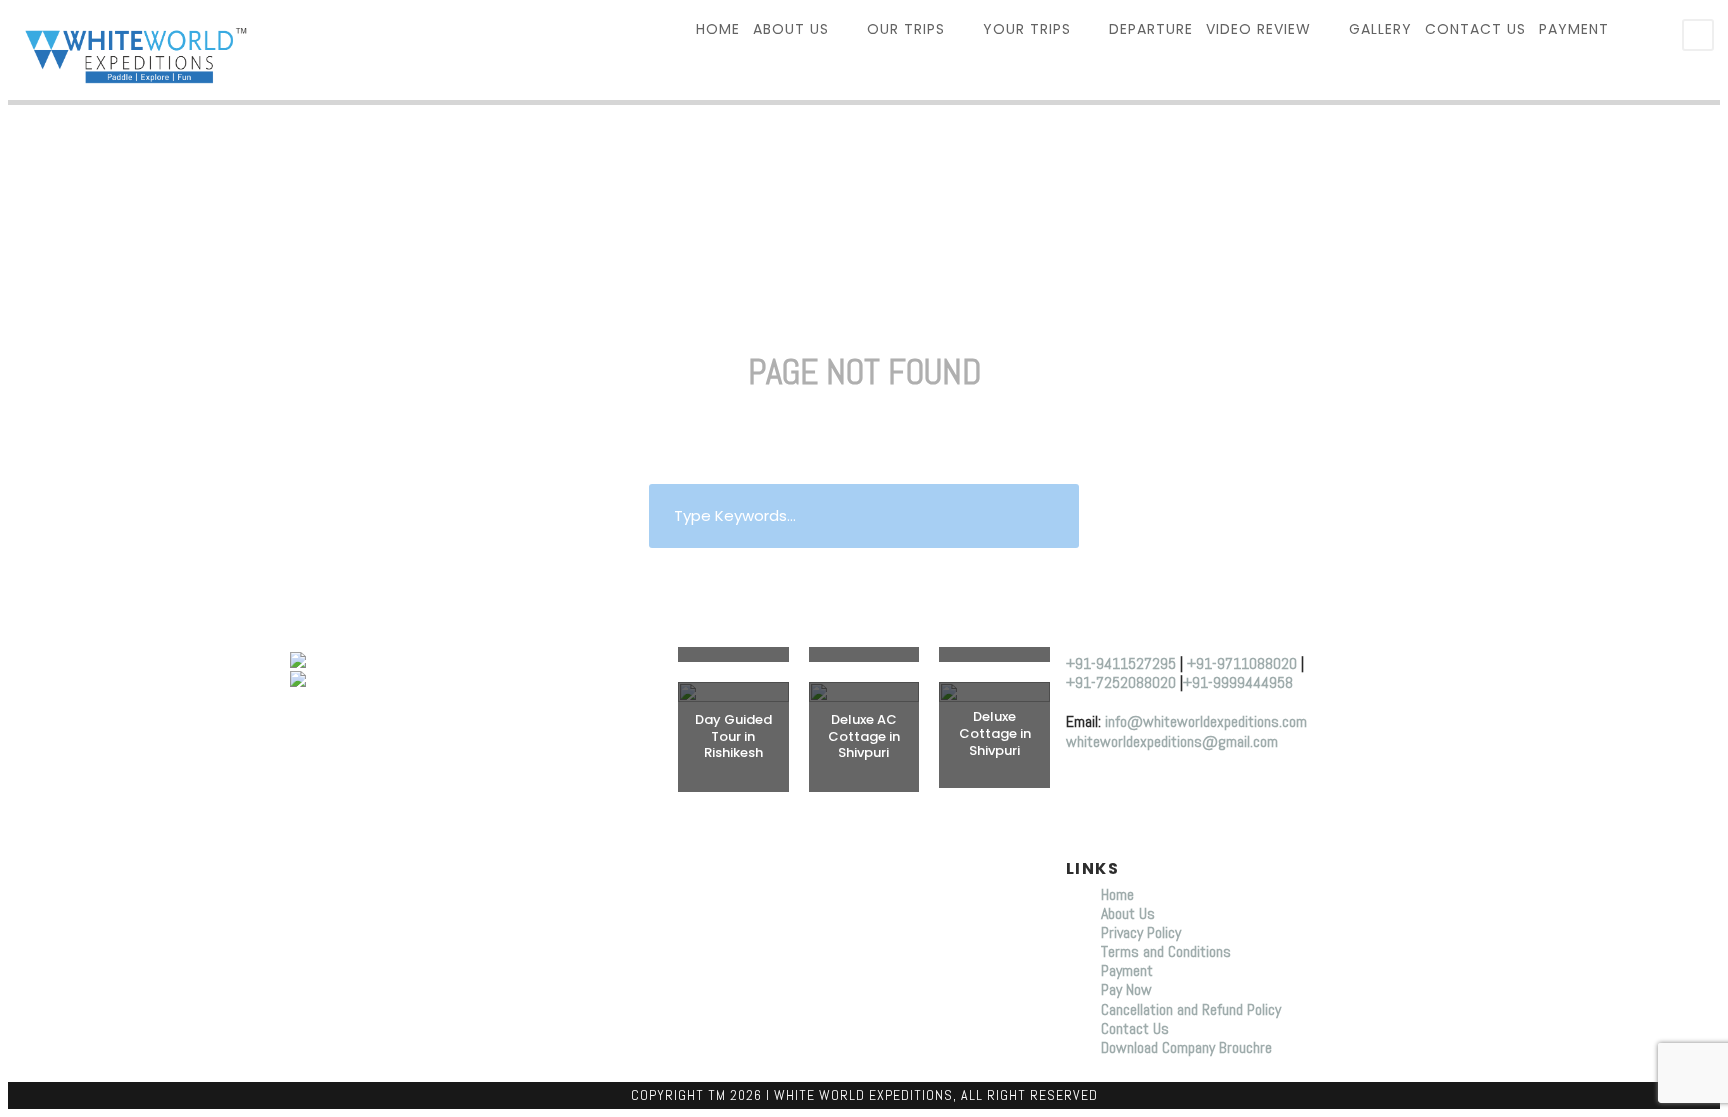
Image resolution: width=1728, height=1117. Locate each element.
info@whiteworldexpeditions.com (1206, 721)
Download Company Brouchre (1186, 1047)
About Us (1128, 913)
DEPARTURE (1151, 29)
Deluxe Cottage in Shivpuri (995, 733)
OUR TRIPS (906, 29)
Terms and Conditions (1166, 951)
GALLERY (1380, 29)
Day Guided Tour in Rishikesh (733, 736)
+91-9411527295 (1121, 663)
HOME (718, 29)
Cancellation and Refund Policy (1191, 1009)
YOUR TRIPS (1027, 29)
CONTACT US (1475, 29)
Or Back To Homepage (864, 573)
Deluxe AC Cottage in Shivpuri (864, 736)
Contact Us (1135, 1028)
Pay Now (1126, 989)
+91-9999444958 (1238, 682)
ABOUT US (791, 29)
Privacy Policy (1141, 932)
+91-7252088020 (1121, 682)
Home (1119, 894)
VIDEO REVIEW (1258, 29)
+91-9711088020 (1242, 663)
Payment (1574, 29)
